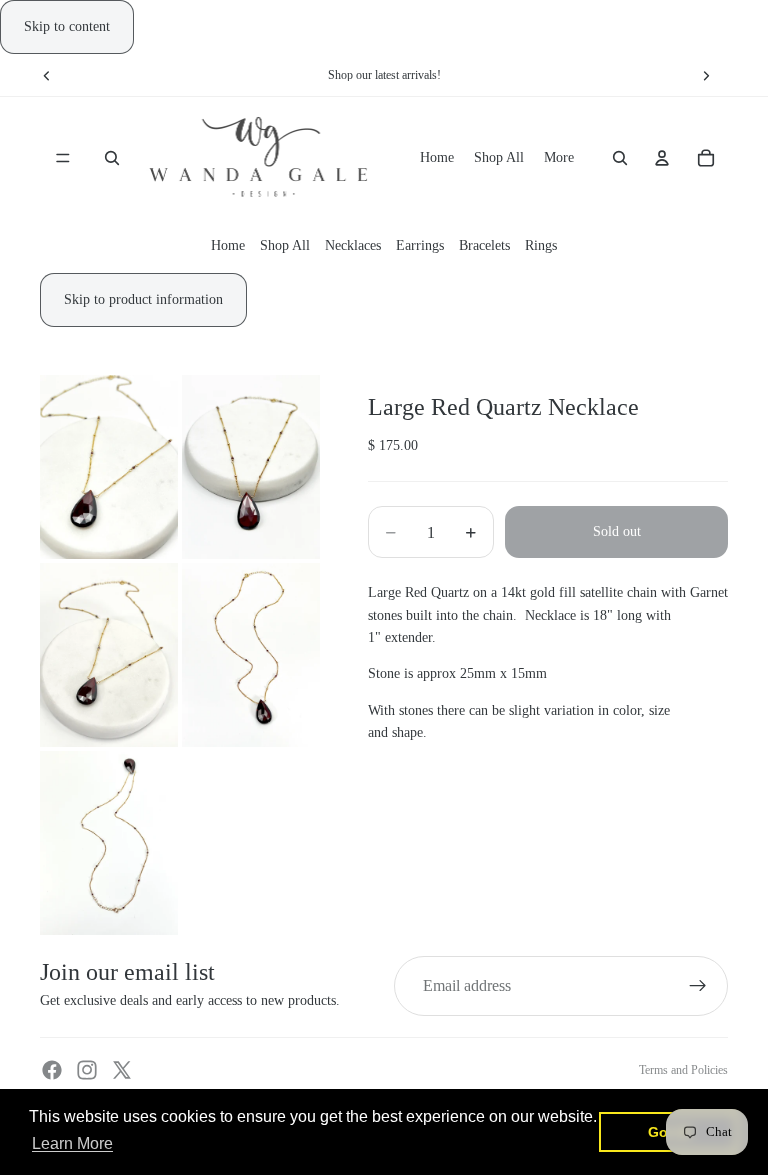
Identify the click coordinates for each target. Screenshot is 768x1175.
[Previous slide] (47, 75)
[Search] (112, 159)
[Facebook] (52, 1070)
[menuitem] (559, 158)
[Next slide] (706, 75)
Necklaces (353, 245)
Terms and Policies (683, 1070)
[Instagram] (87, 1070)
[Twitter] (122, 1070)
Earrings (420, 245)
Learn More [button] (72, 1143)
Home (228, 245)
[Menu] (63, 159)
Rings (541, 245)
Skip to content (67, 26)
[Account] (662, 159)
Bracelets (484, 245)
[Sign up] (698, 986)
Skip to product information (143, 299)
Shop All (285, 245)
